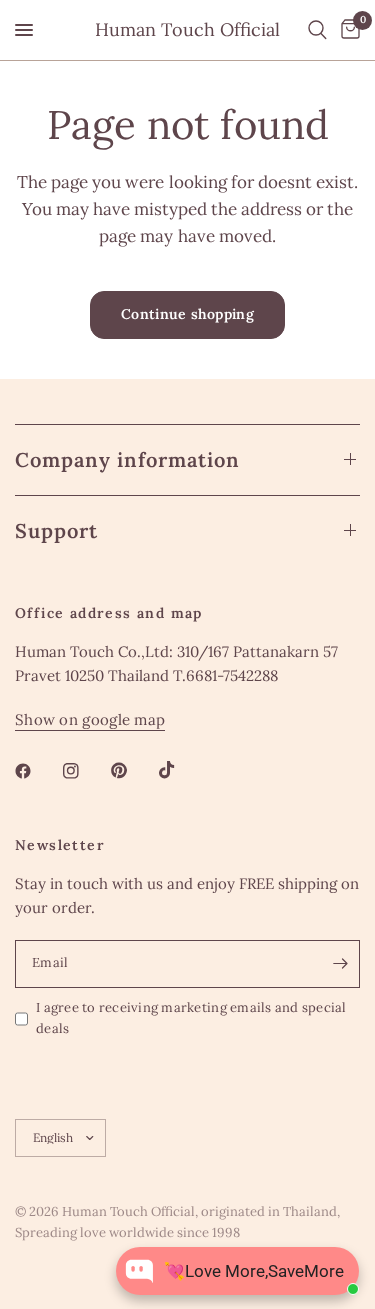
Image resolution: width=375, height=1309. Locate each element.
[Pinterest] (133, 770)
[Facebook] (37, 771)
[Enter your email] (340, 964)
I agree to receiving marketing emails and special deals (191, 1018)
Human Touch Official (187, 30)
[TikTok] (181, 770)
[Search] (317, 30)
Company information (127, 459)
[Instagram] (85, 771)
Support (56, 530)
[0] (347, 30)
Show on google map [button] (90, 719)
